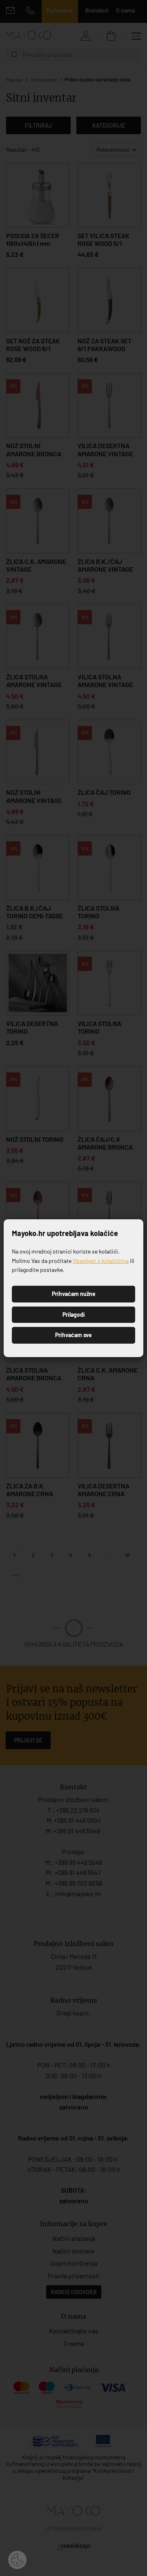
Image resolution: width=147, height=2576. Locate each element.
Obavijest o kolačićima (101, 1261)
